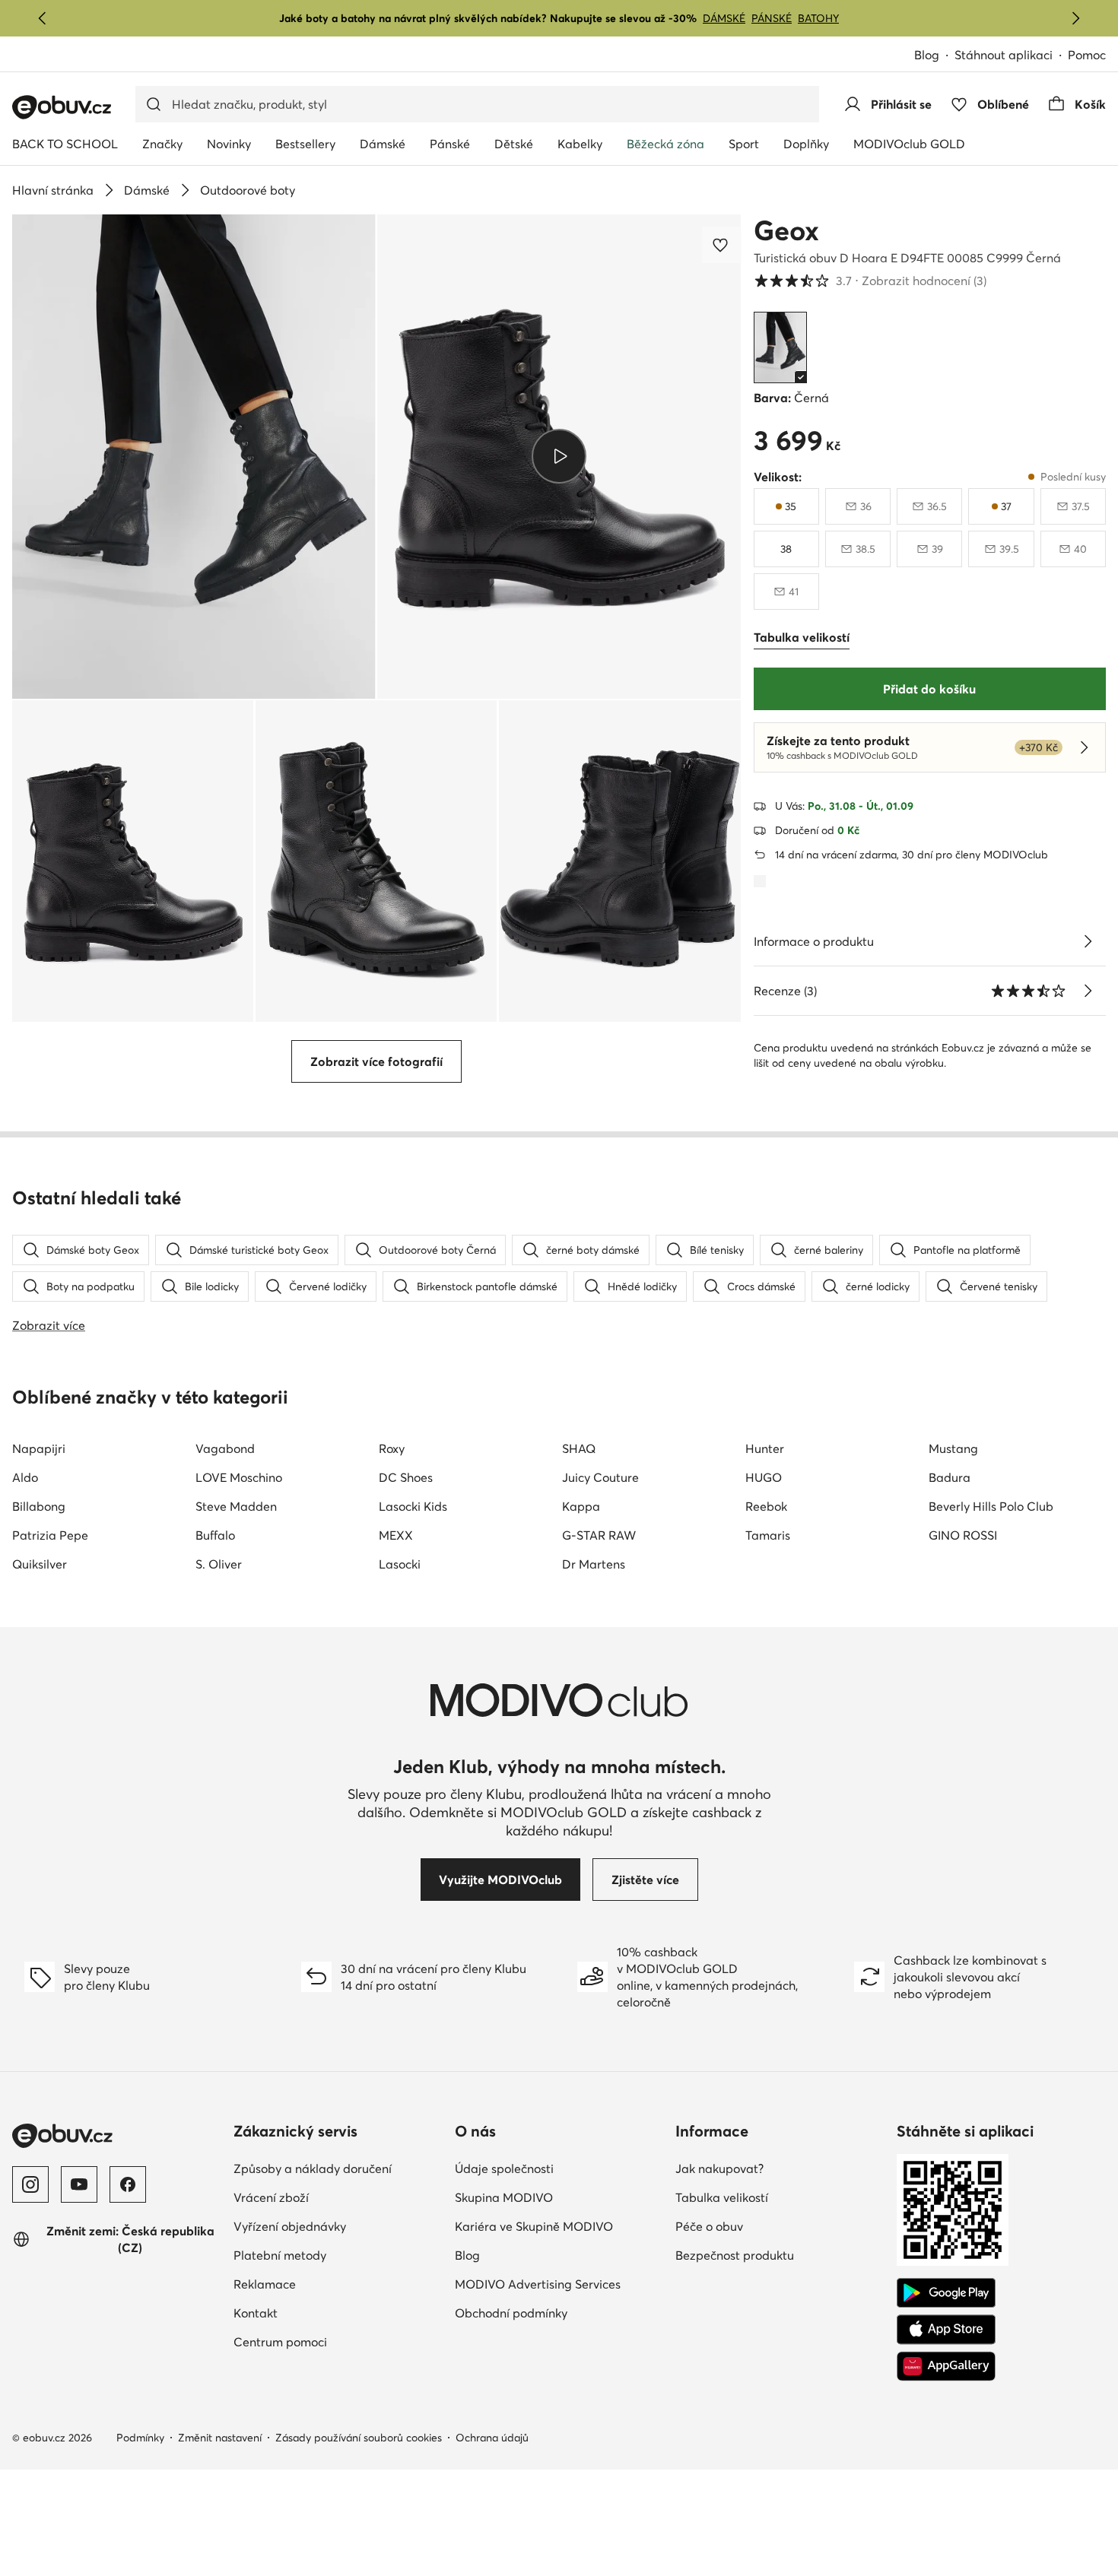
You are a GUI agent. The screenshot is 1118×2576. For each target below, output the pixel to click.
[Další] (1075, 18)
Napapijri (39, 1448)
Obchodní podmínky (511, 2313)
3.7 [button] (870, 281)
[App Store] (946, 2330)
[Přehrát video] (559, 456)
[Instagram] (30, 2184)
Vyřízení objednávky (290, 2226)
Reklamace (265, 2284)
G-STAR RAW (599, 1535)
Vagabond (225, 1448)
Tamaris (768, 1535)
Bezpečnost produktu (735, 2255)
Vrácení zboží (271, 2197)
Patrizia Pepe (50, 1535)
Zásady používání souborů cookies (359, 2438)
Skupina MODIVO (504, 2197)
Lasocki (400, 1564)
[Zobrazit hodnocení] (1088, 991)
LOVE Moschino (239, 1477)
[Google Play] (946, 2293)
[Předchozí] (43, 18)
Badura (950, 1477)
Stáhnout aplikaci (1004, 55)
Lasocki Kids (413, 1506)
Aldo (25, 1477)
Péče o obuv (709, 2226)
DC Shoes (406, 1477)
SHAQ (579, 1448)
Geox (786, 230)
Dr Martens (594, 1564)
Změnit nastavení (220, 2438)
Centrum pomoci (280, 2342)
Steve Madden (236, 1506)
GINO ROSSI (963, 1535)
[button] (194, 457)
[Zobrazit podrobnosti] (1088, 941)
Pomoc (1087, 55)
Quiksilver (40, 1564)
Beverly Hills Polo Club (991, 1506)
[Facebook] (128, 2184)
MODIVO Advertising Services (538, 2284)
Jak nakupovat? (719, 2168)
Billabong (39, 1506)
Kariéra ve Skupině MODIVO (534, 2226)
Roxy (392, 1448)
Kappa (581, 1506)
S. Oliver (219, 1564)
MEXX (396, 1535)
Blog (927, 55)
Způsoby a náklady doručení (313, 2168)
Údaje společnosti (504, 2168)
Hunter (765, 1448)
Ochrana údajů (492, 2438)
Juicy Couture (600, 1477)
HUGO (764, 1477)
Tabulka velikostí (722, 2197)
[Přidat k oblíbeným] (722, 245)
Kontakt (256, 2313)
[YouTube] (79, 2184)
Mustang (953, 1448)
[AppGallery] (946, 2366)
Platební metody (280, 2255)
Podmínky (140, 2438)
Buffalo (215, 1535)
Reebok (766, 1506)
